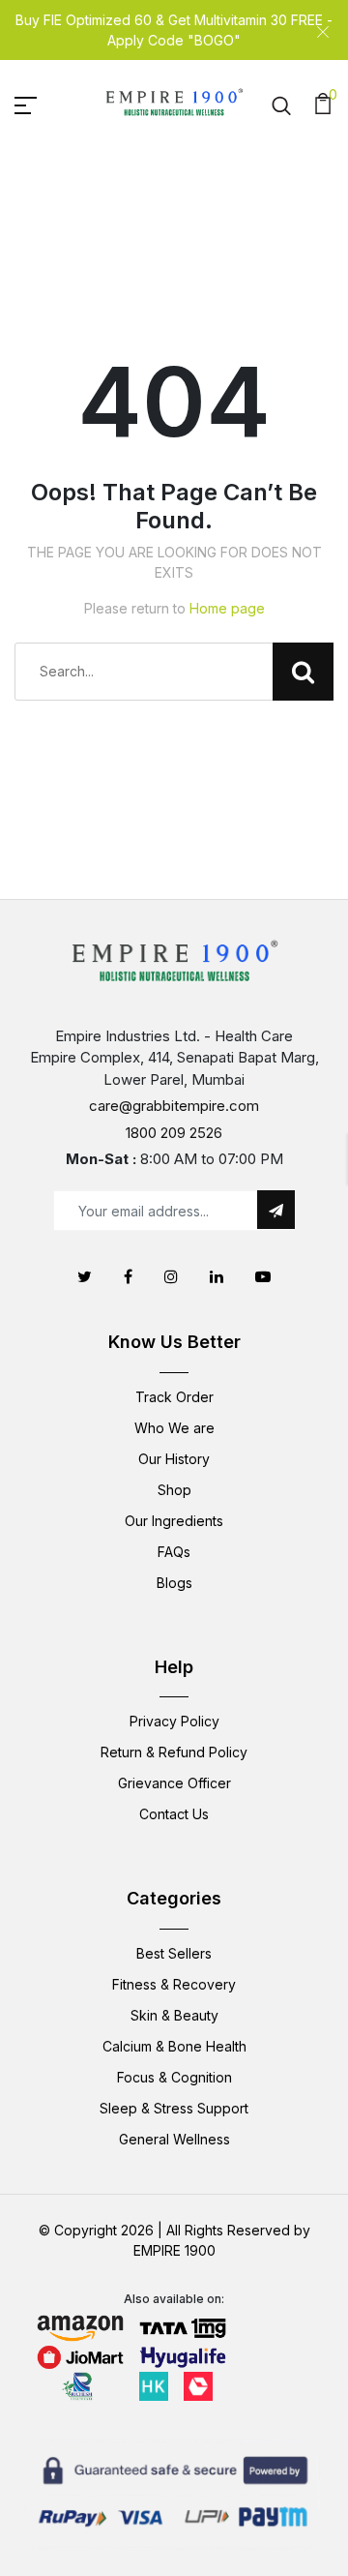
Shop (174, 1490)
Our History (174, 1459)
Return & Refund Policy (174, 1752)
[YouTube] (263, 1276)
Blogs (174, 1583)
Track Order (174, 1397)
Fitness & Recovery (174, 1984)
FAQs (174, 1552)
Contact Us (174, 1814)
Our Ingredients (174, 1521)
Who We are (174, 1428)
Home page (227, 608)
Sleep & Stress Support (174, 2108)
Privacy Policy (174, 1721)
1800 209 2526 (174, 1133)
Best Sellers (174, 1953)
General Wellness (174, 2139)
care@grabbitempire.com (174, 1106)
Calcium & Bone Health (174, 2046)
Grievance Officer (174, 1783)
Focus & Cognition (174, 2077)
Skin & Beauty (174, 2015)
